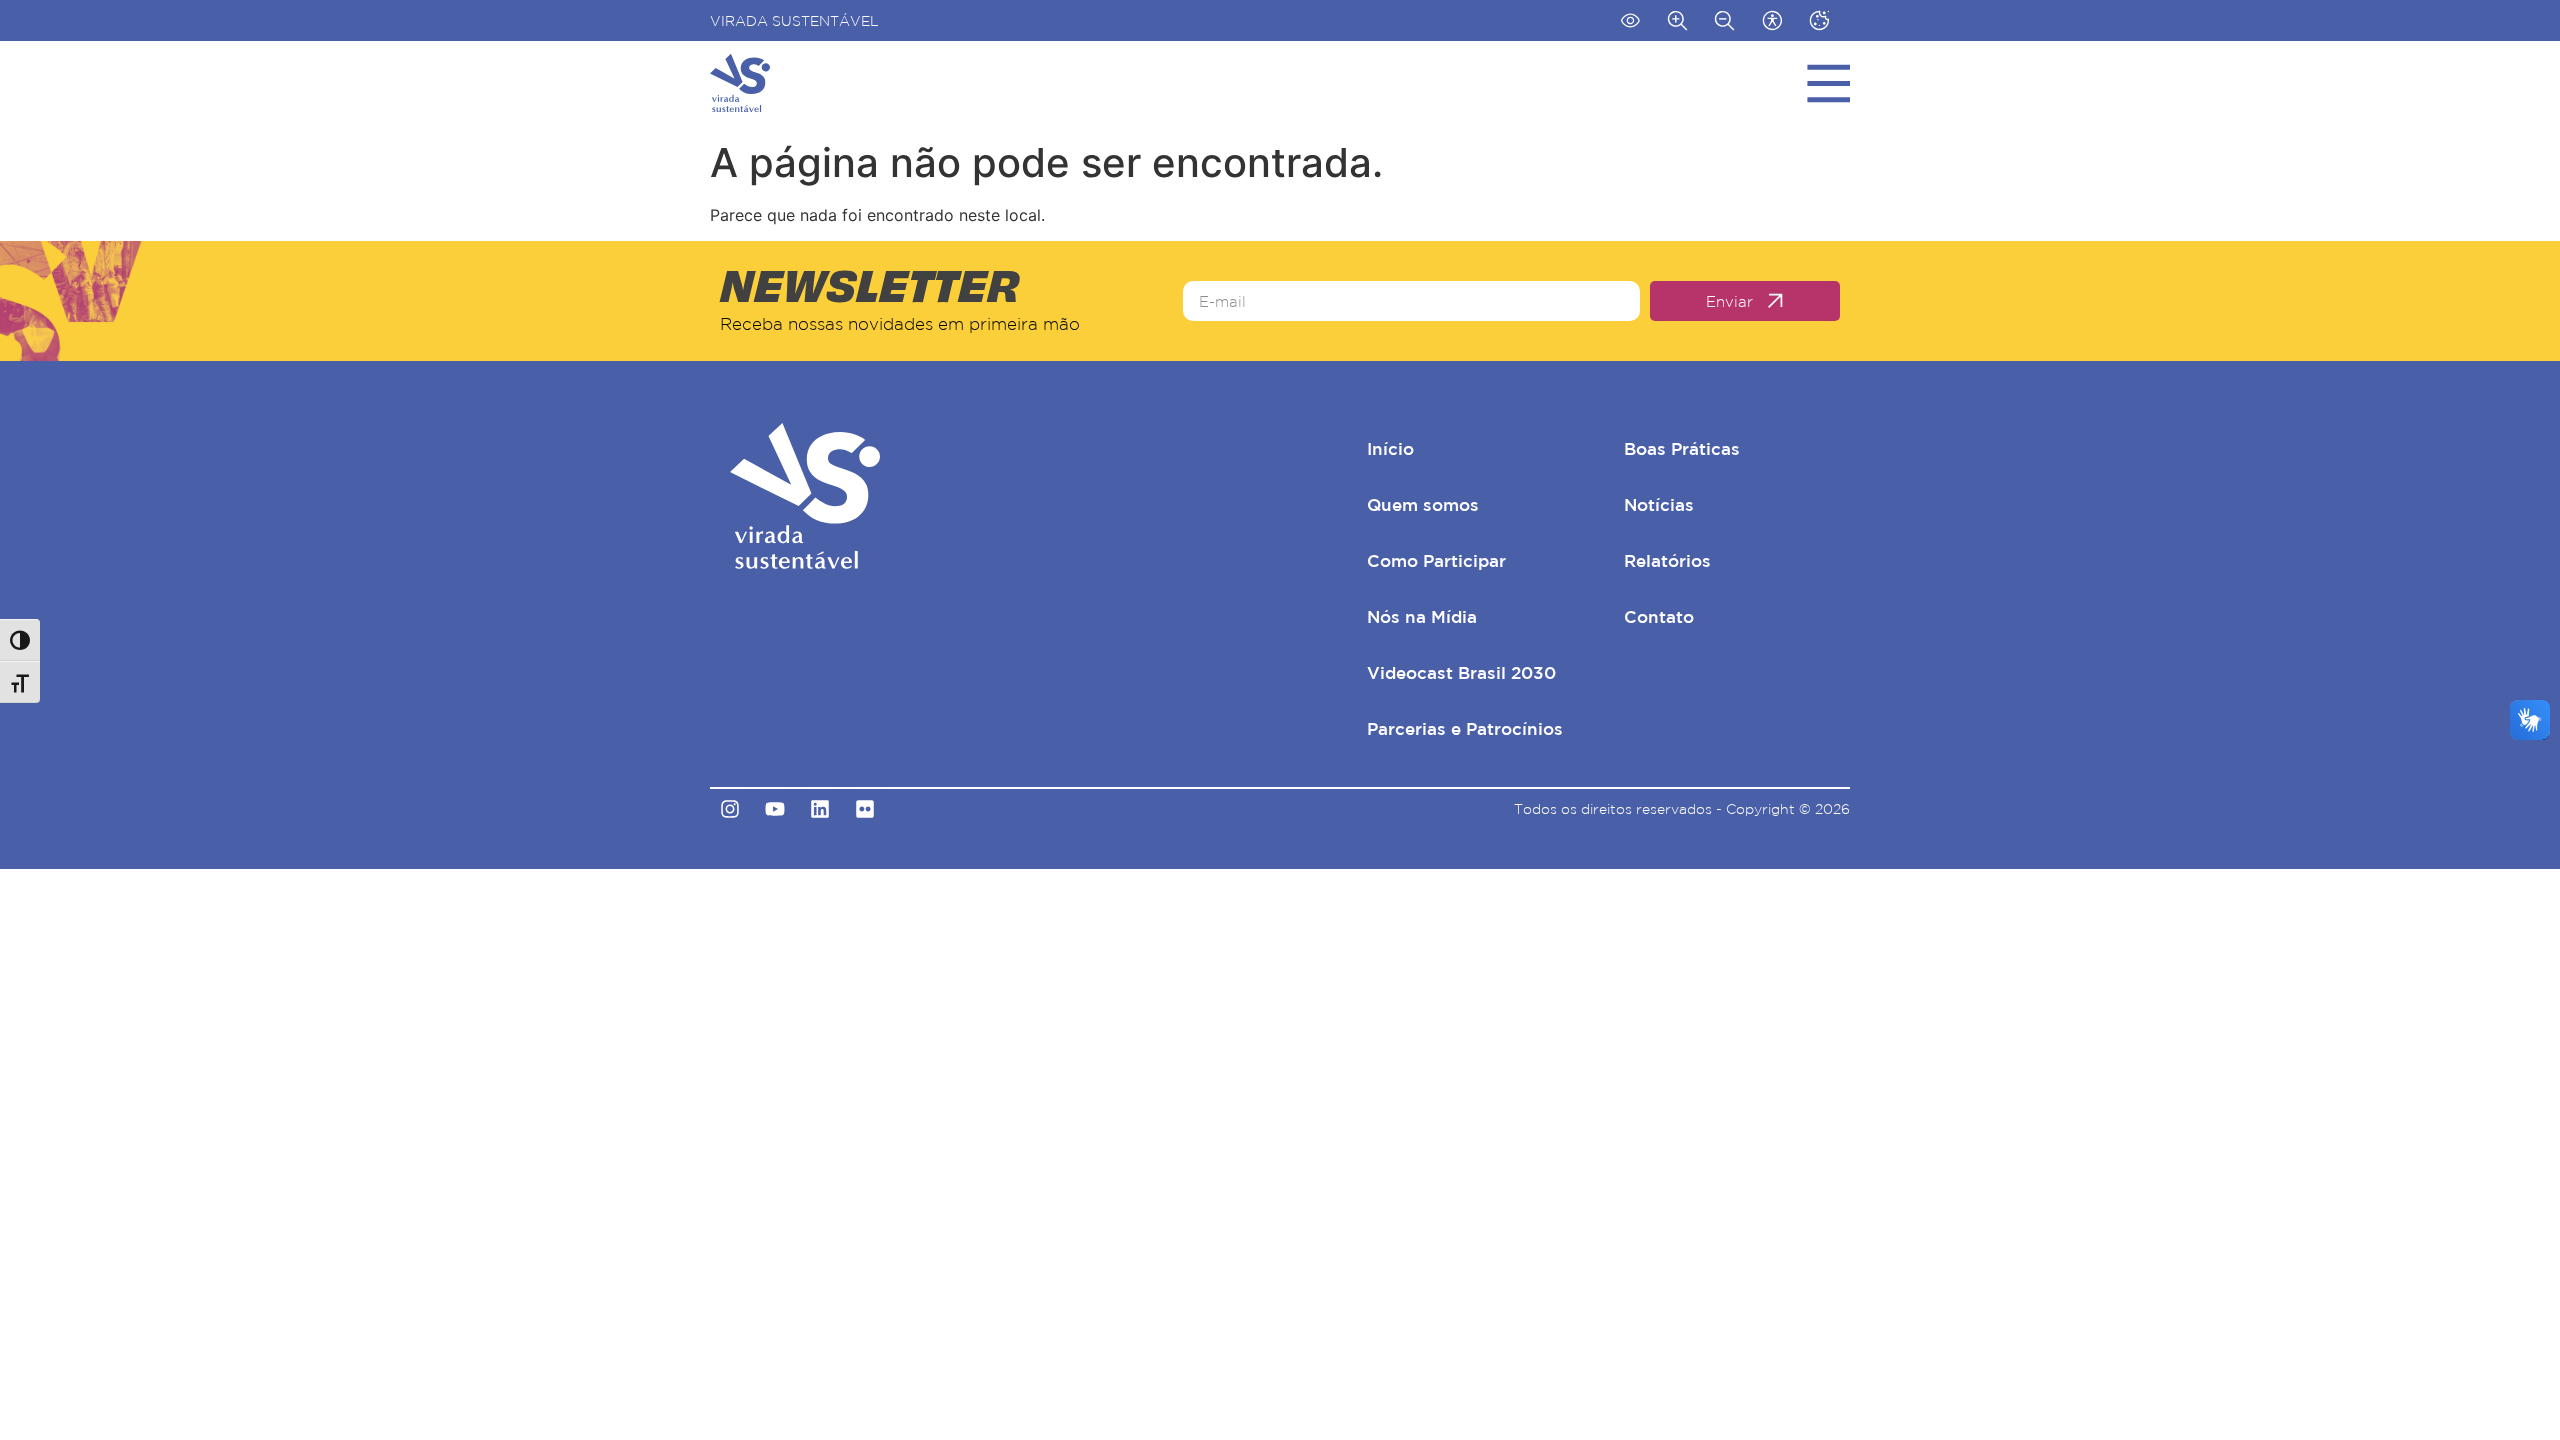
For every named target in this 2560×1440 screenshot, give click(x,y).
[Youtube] (775, 809)
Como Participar (1436, 560)
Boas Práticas (1682, 448)
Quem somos (1423, 504)
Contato (1659, 616)
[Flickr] (865, 809)
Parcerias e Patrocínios (1465, 728)
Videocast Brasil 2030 (1461, 672)
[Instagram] (730, 809)
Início (1390, 448)
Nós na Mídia (1422, 616)
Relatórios (1667, 560)
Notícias (1659, 504)
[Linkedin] (820, 809)
